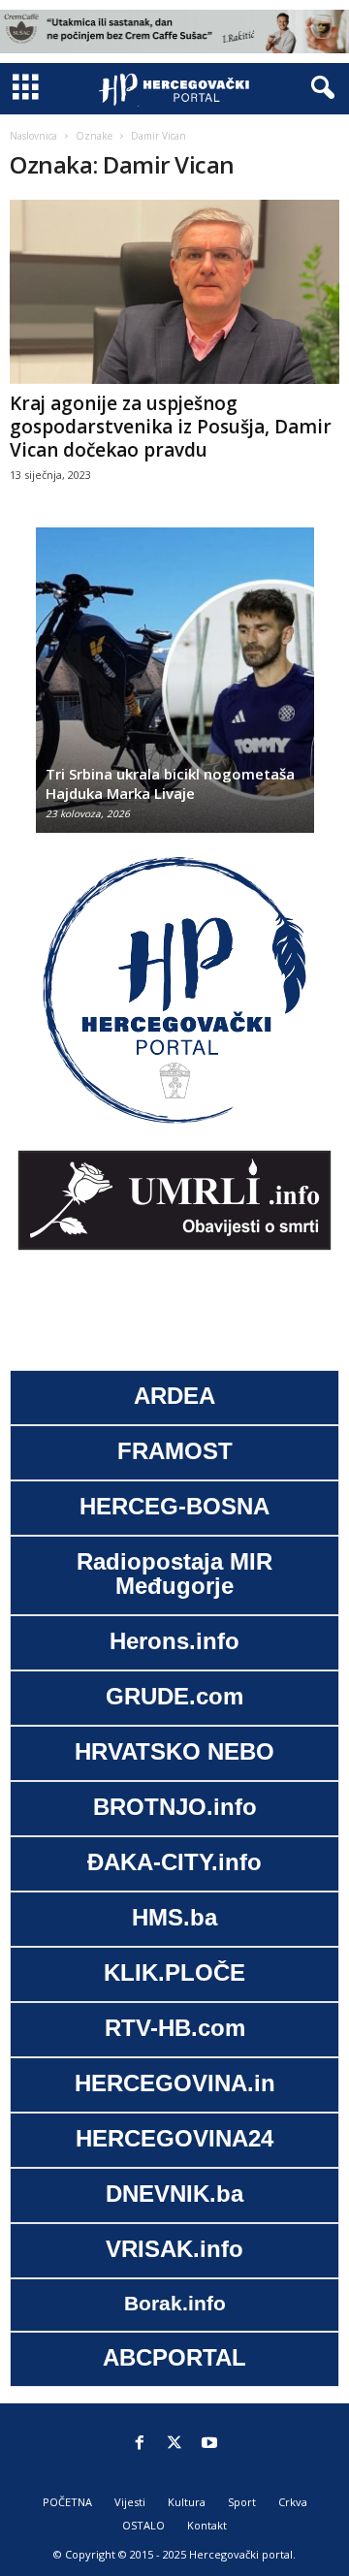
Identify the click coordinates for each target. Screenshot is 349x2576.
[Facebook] (140, 2444)
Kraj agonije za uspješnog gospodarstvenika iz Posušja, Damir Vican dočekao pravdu (171, 427)
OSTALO (143, 2525)
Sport (242, 2502)
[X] (174, 2444)
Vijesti (130, 2502)
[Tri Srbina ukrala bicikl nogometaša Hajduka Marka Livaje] (175, 690)
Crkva (293, 2502)
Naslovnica (33, 136)
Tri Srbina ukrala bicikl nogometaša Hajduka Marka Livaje (170, 783)
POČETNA (67, 2502)
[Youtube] (209, 2444)
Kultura (187, 2502)
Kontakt (207, 2525)
